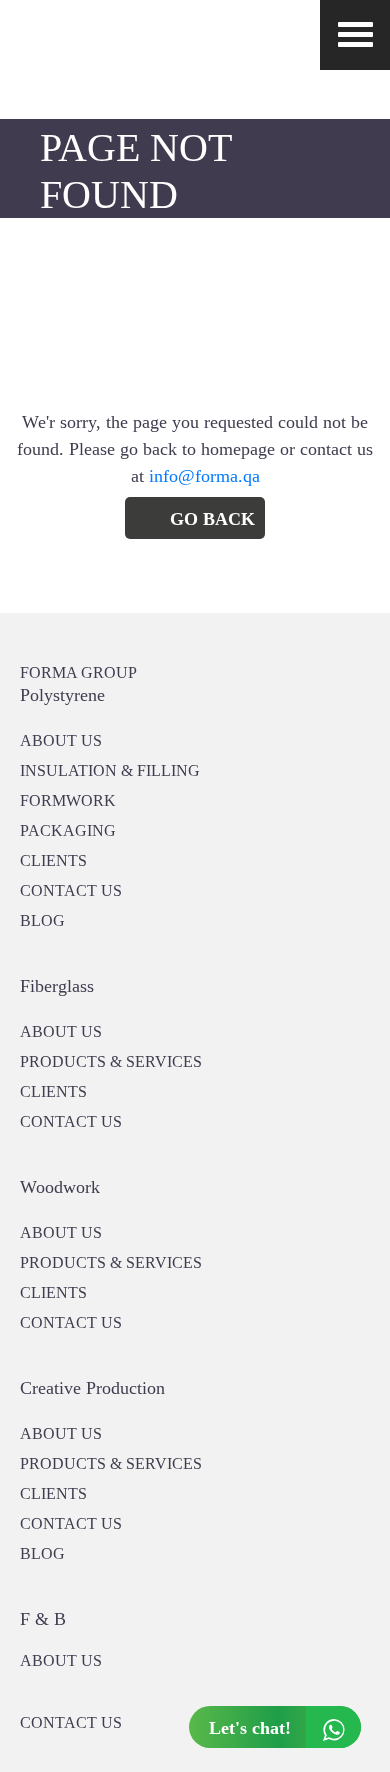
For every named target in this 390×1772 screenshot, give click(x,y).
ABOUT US (61, 1660)
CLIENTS (53, 860)
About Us (61, 1031)
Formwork (68, 800)
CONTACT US (71, 890)
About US (61, 740)
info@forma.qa (204, 476)
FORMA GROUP (78, 672)
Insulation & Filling (110, 770)
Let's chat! (250, 1728)
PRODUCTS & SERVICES (111, 1061)
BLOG (42, 920)
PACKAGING (68, 830)
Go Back (212, 519)
